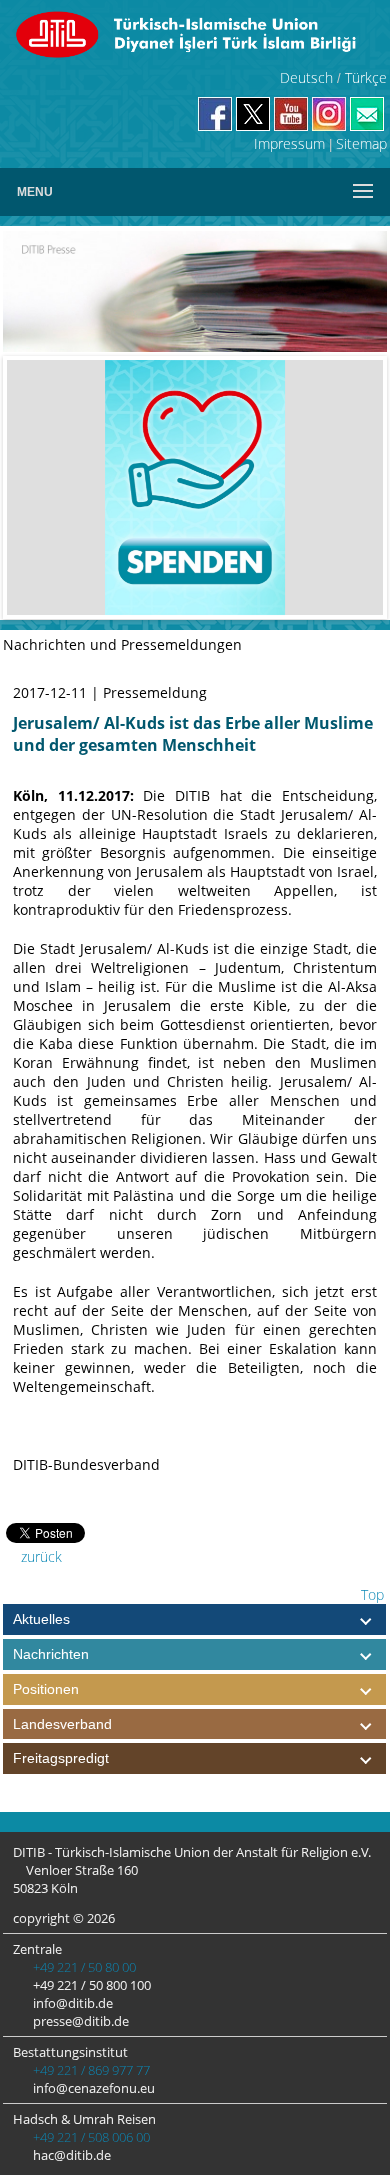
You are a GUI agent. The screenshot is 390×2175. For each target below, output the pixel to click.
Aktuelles (41, 1619)
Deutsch (306, 77)
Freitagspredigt (61, 1758)
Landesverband (62, 1724)
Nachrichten (51, 1654)
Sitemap (361, 143)
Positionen (46, 1689)
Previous (37, 488)
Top (370, 1594)
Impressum (289, 143)
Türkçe (366, 77)
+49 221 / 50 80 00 (83, 1967)
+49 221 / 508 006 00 (90, 2137)
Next (353, 488)
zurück (39, 1556)
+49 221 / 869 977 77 (90, 2070)
